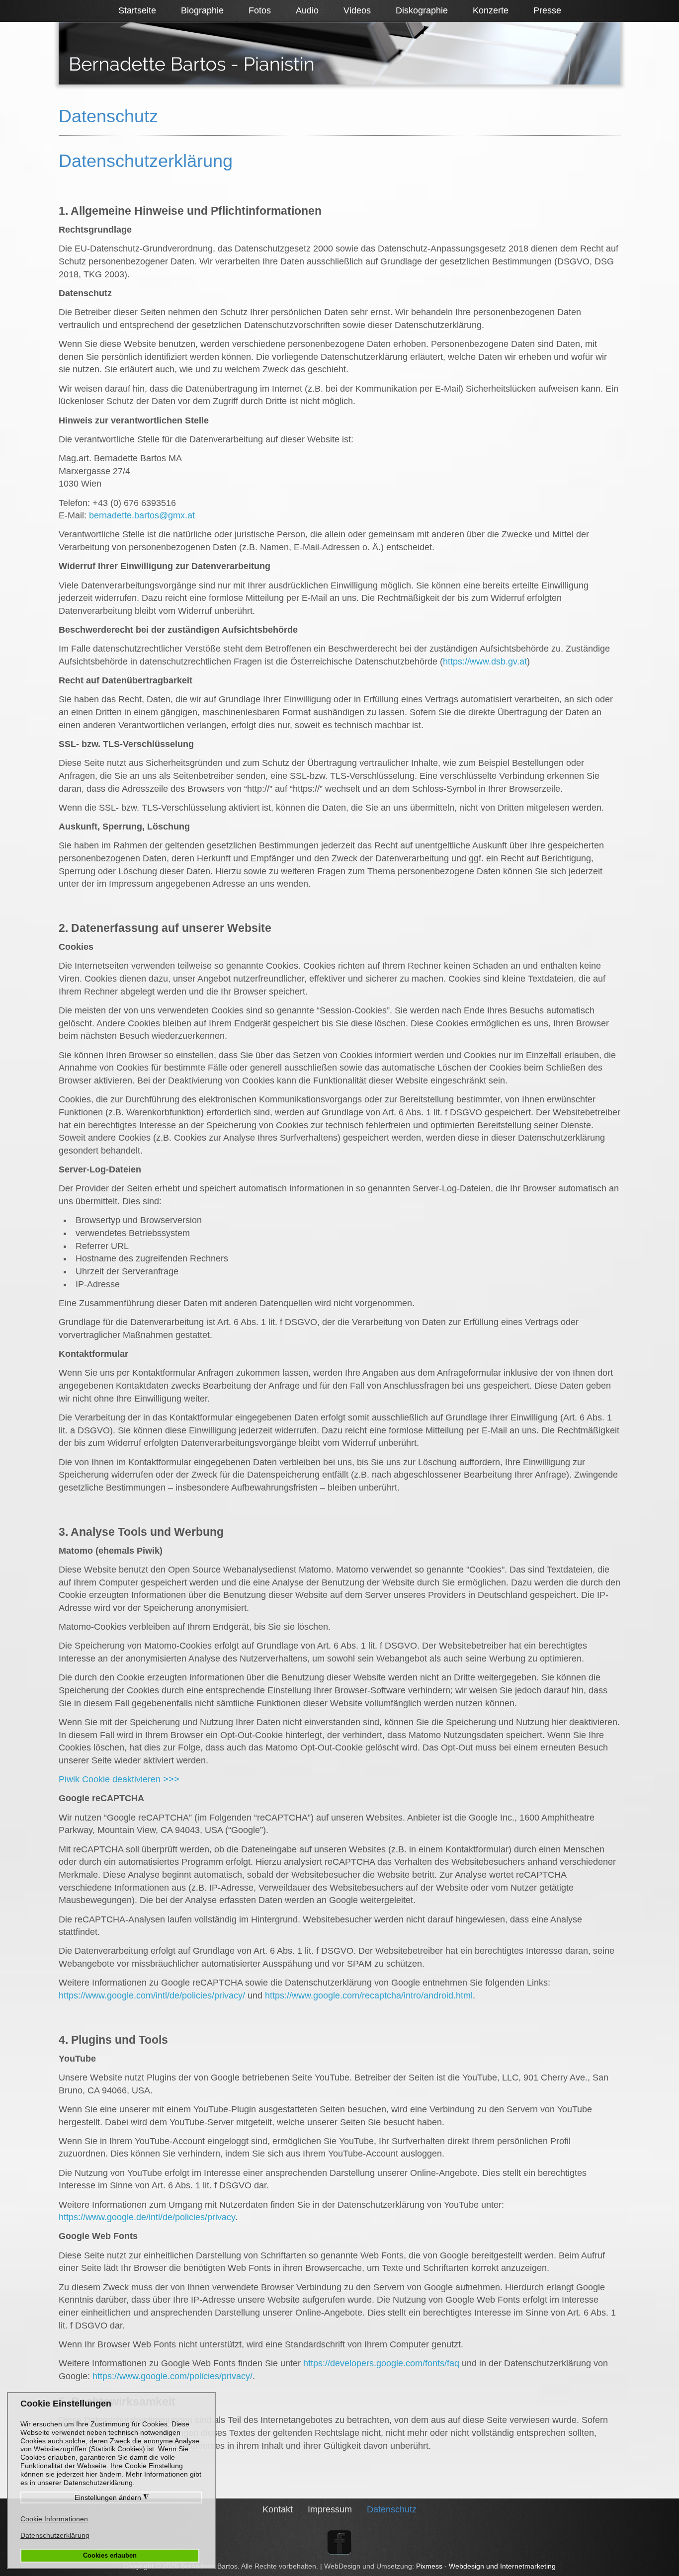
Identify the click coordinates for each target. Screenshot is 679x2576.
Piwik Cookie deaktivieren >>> (119, 1779)
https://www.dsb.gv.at (485, 662)
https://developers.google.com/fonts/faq (381, 2363)
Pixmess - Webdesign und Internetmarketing (486, 2566)
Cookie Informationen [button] (54, 2519)
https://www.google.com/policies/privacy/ (172, 2376)
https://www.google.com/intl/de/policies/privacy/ (152, 1995)
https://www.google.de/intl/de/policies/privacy (147, 2217)
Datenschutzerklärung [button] (55, 2535)
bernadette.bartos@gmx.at (142, 515)
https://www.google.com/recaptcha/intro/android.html (369, 1995)
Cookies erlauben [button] (110, 2556)
